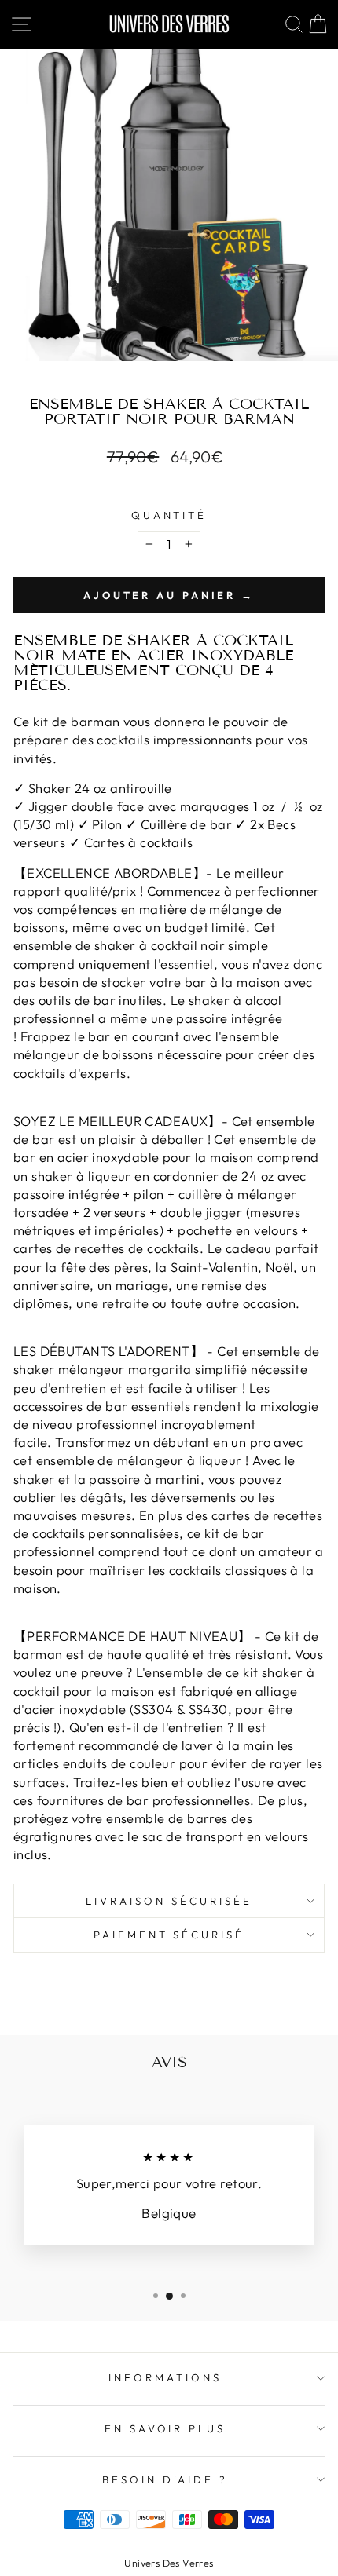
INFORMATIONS (165, 2377)
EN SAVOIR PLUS (165, 2428)
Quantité (169, 515)
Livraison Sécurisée (169, 1901)
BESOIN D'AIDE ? (165, 2479)
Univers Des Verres (169, 2563)
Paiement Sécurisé (169, 1935)
